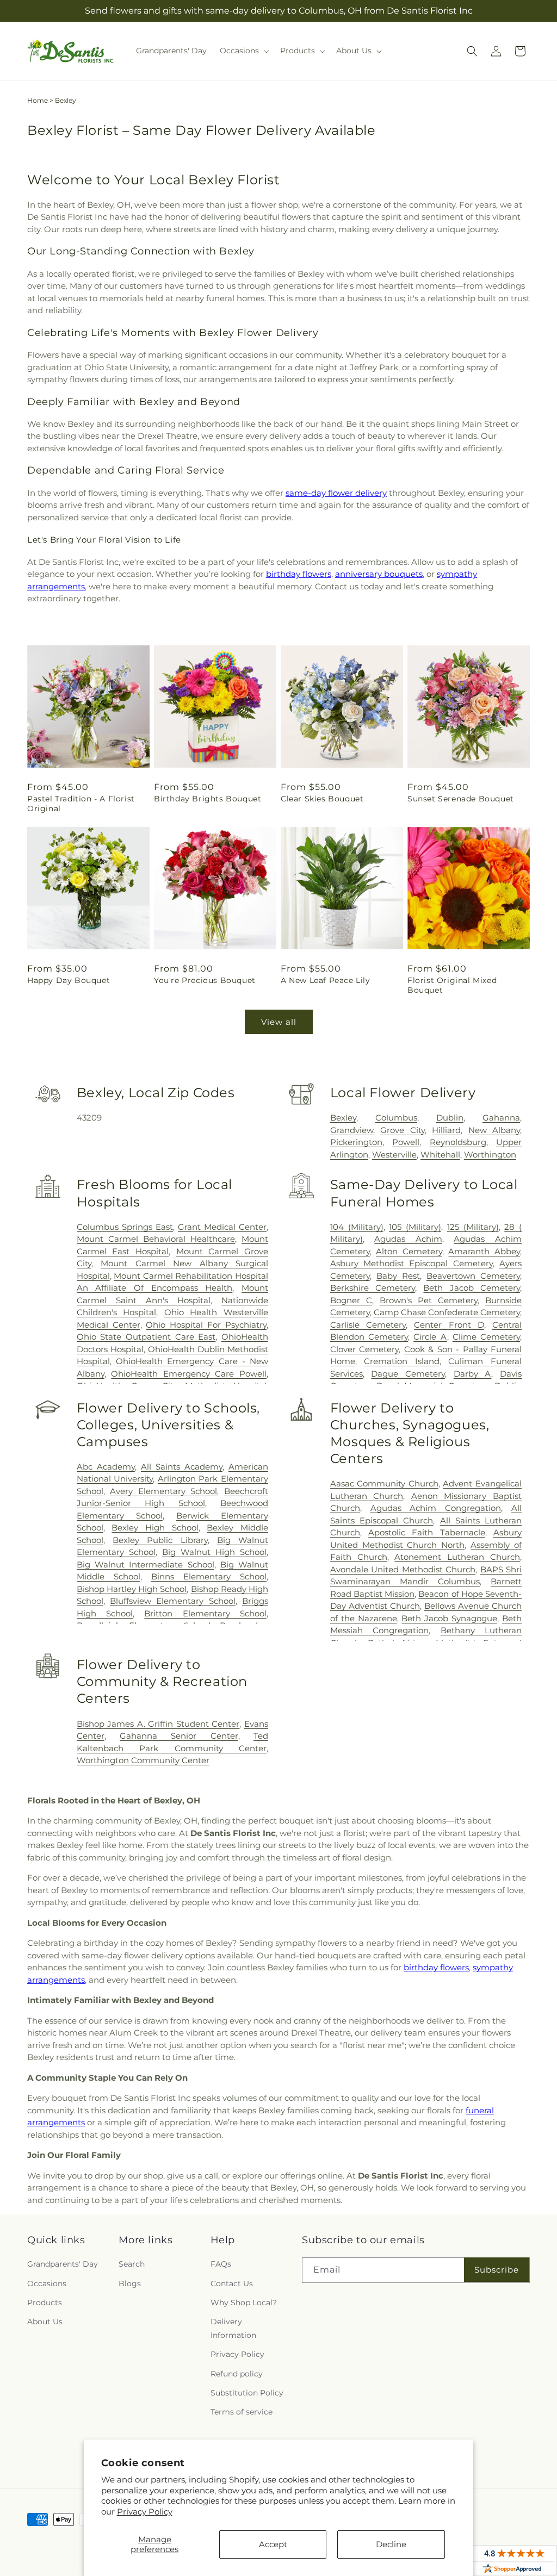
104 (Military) (357, 1227)
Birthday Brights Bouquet (208, 799)
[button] (243, 51)
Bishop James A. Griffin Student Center (158, 1724)
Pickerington (356, 1142)
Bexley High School (155, 1527)
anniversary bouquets (379, 574)
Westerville (394, 1155)
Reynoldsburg (458, 1142)
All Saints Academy (182, 1467)
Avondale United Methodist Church (403, 1569)
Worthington (490, 1155)
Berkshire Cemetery (373, 1288)
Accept (273, 2544)
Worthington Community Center (143, 1760)
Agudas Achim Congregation (436, 1508)
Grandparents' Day (63, 2264)
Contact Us (232, 2283)
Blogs (130, 2283)
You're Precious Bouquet (205, 980)
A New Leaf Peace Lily (326, 980)
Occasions (47, 2283)
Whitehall (440, 1155)
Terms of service (242, 2412)
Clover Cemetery (364, 1349)
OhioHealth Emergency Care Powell (189, 1374)
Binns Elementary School (209, 1576)
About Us (45, 2322)
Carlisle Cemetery (368, 1325)
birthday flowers (299, 574)
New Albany (494, 1130)
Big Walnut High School (214, 1552)
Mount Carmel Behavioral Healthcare (156, 1239)
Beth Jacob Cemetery (472, 1288)
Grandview (352, 1130)
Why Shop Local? (244, 2303)
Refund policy (237, 2374)
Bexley (343, 1118)
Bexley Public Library (160, 1540)
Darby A (473, 1374)
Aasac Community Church (384, 1483)
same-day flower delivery (336, 493)
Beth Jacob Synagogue (449, 1618)
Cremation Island (402, 1361)
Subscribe (497, 2270)
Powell (406, 1142)
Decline (391, 2544)
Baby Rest (398, 1276)
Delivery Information (233, 2328)
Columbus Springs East (125, 1227)
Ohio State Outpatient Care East (146, 1337)
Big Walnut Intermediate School (146, 1564)
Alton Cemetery (409, 1251)
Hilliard (446, 1130)
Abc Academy (106, 1467)
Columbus (396, 1118)
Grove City (402, 1130)
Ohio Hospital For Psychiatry (206, 1325)
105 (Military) (415, 1227)
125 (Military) (473, 1227)
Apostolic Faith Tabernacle (427, 1532)
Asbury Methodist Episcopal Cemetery (411, 1263)
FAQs (221, 2264)
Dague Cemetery (408, 1374)
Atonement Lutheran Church (457, 1557)
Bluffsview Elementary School (173, 1601)
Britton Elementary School (205, 1613)
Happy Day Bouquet (69, 980)
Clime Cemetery (486, 1337)
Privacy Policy (145, 2512)
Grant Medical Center (222, 1227)
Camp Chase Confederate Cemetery (447, 1312)
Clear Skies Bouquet (322, 799)
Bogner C (351, 1300)
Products (45, 2303)
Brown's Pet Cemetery (429, 1300)
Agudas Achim (408, 1239)
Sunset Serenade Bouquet (461, 799)
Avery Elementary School (163, 1491)
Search (132, 2264)
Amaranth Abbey (484, 1251)
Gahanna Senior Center (179, 1736)
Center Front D (449, 1325)
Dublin (450, 1118)
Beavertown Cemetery (473, 1276)
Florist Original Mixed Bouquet (452, 985)
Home (38, 100)
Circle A (430, 1337)
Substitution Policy (247, 2393)
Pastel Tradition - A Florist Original (81, 804)
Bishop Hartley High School (132, 1589)
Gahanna (501, 1118)
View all (279, 1022)
